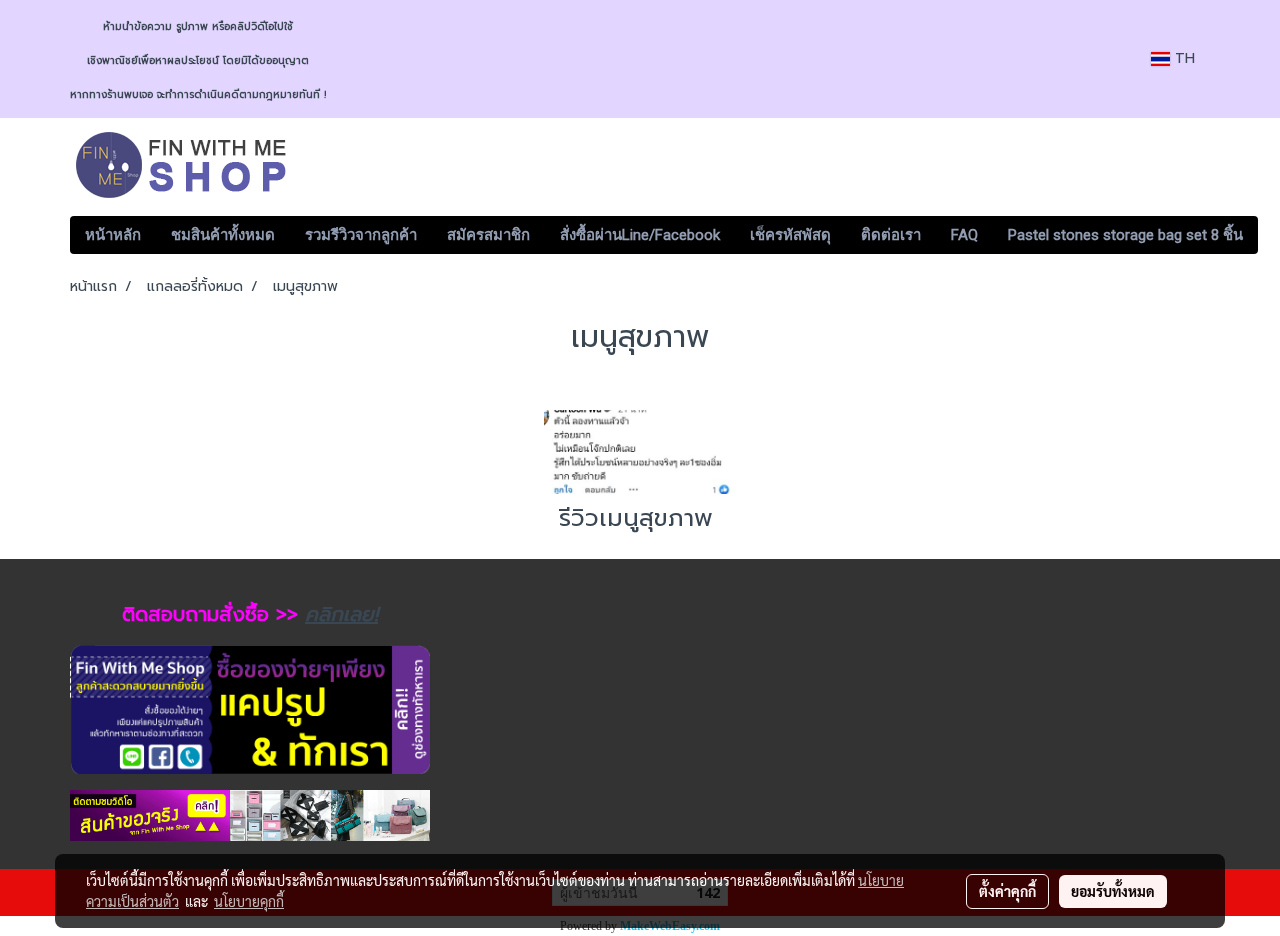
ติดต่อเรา (891, 235)
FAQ (964, 235)
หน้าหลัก (113, 235)
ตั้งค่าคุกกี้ (1007, 891)
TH (1182, 58)
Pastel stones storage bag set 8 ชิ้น (1125, 235)
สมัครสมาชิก (488, 235)
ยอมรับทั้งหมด (1113, 891)
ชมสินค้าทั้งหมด (223, 235)
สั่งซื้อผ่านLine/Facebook (640, 235)
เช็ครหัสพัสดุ (790, 235)
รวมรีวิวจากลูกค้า (361, 235)
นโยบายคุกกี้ (249, 901)
